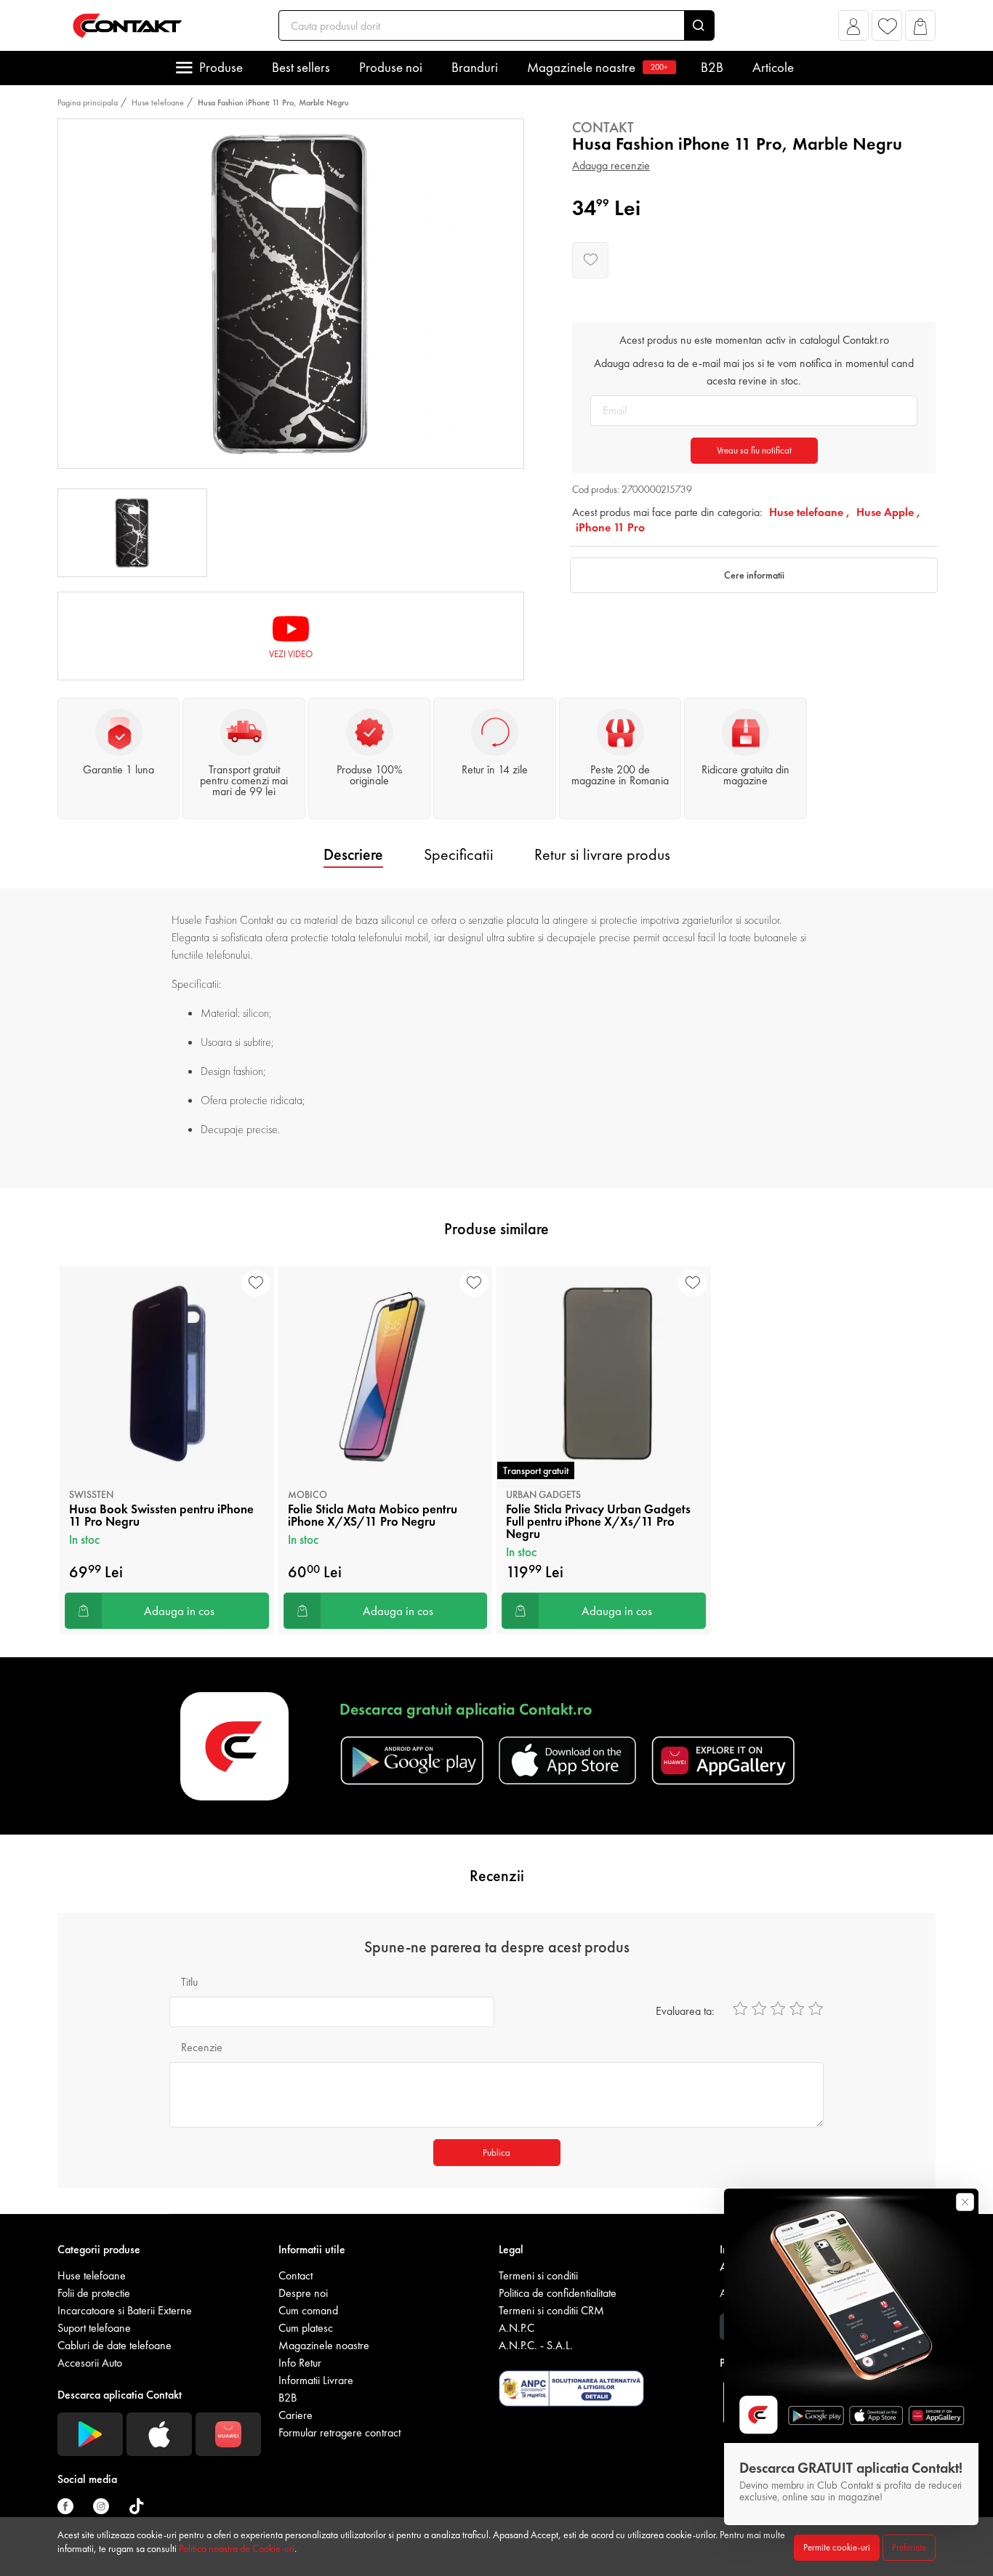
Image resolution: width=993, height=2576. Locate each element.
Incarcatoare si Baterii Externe (125, 2310)
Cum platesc (306, 2328)
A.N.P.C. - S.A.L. (536, 2345)
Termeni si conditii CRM (551, 2310)
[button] (854, 29)
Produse (221, 67)
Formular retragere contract (339, 2432)
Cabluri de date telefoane (114, 2345)
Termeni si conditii (538, 2275)
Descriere (353, 854)
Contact (296, 2275)
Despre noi (303, 2293)
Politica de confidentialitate (558, 2293)
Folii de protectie (94, 2293)
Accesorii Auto (90, 2363)
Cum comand (308, 2310)
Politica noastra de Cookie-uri (237, 2548)
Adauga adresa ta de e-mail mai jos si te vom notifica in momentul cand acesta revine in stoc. (754, 372)
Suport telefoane (94, 2328)
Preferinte (909, 2547)
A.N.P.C (516, 2328)
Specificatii (459, 854)
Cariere (296, 2415)
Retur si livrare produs (602, 854)
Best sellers (301, 67)
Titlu (189, 1982)
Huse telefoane (158, 102)
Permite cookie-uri (837, 2547)
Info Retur (300, 2363)
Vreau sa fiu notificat (754, 450)
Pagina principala (88, 102)
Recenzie (202, 2047)
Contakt (603, 127)
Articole (773, 67)
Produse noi (391, 67)
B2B (712, 67)
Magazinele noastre (598, 67)
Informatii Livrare (316, 2380)
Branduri (475, 67)
